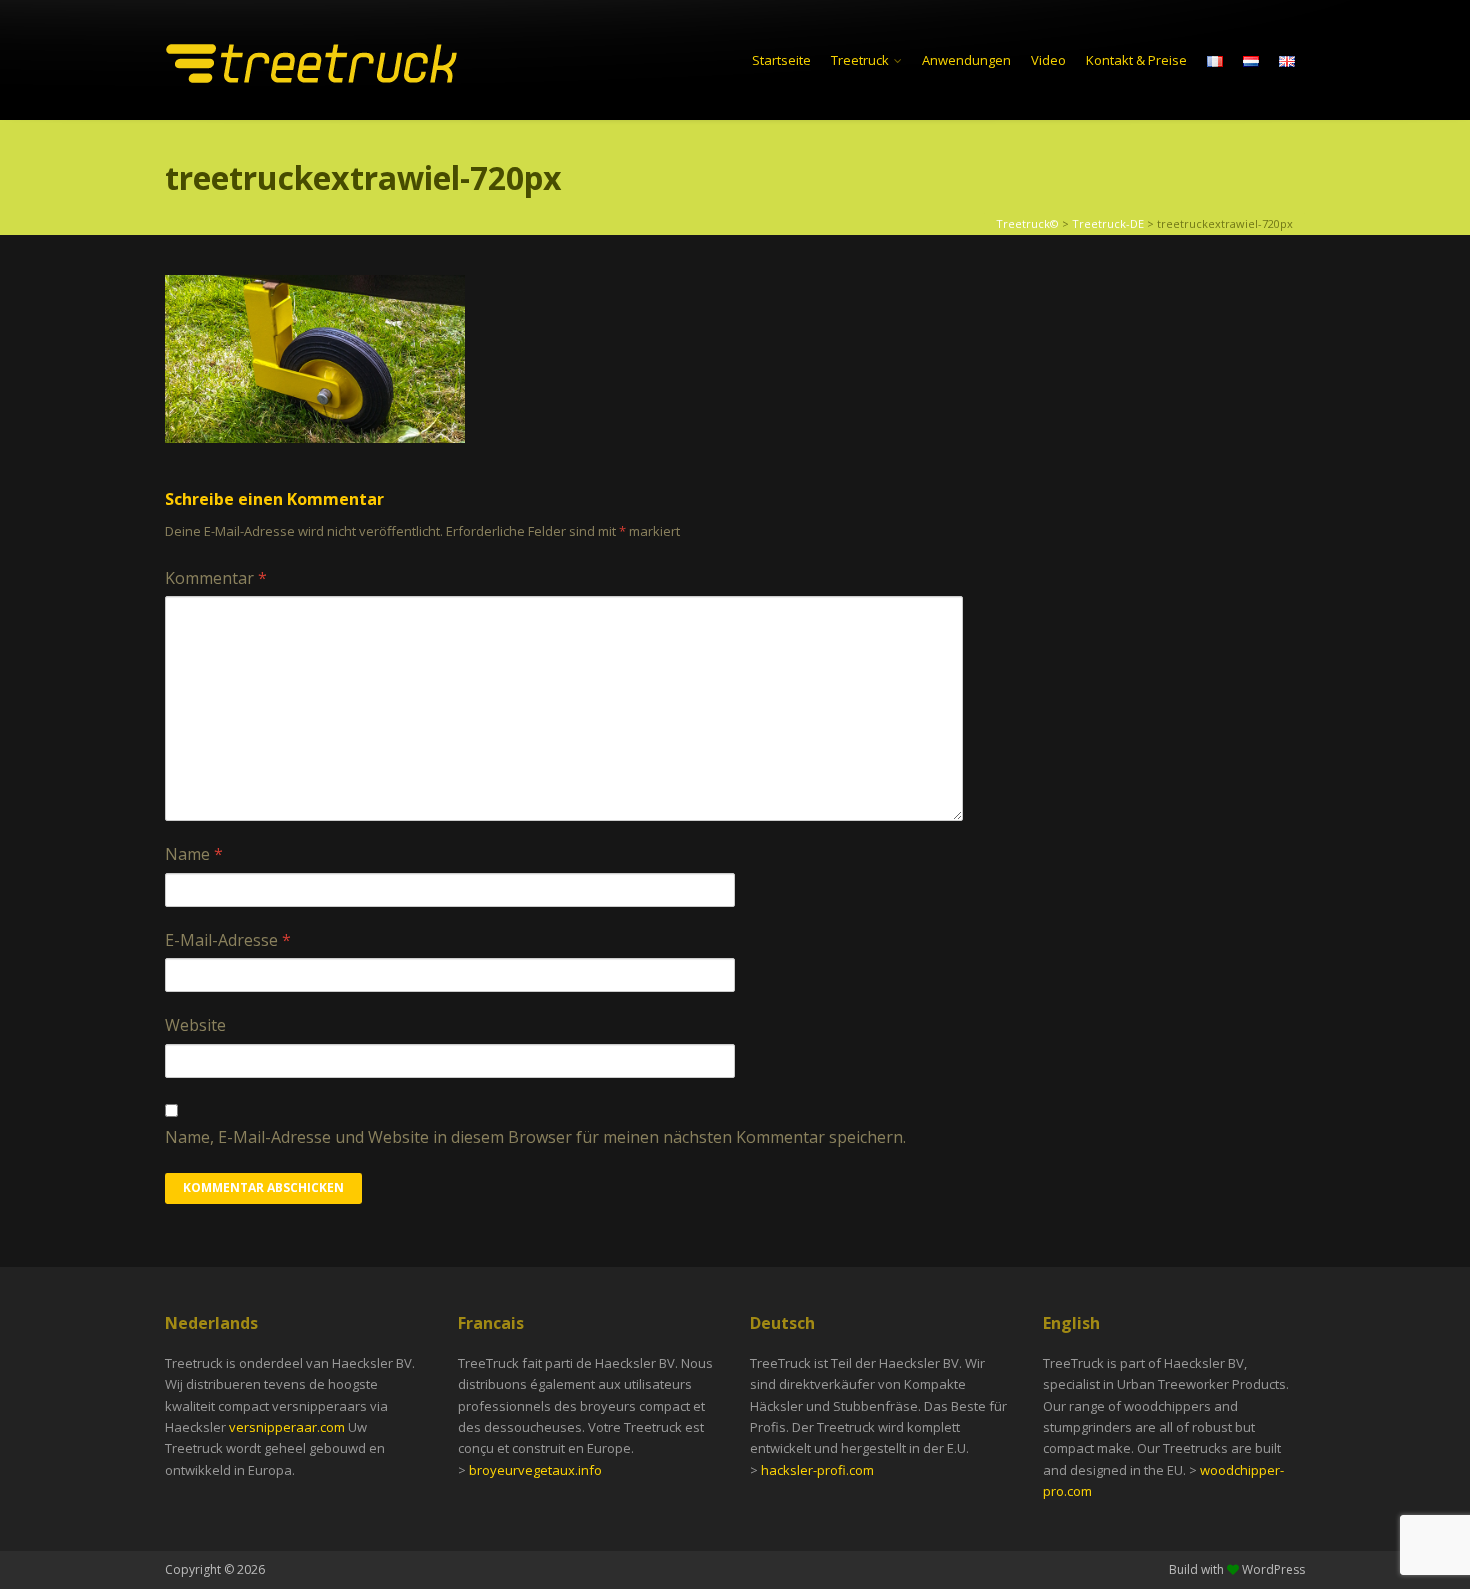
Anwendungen (966, 60)
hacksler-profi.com (817, 1470)
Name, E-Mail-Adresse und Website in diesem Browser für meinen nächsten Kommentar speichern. (535, 1137)
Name (194, 854)
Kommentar (216, 578)
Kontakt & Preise (1136, 60)
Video (1048, 60)
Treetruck (860, 60)
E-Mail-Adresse (228, 940)
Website (195, 1025)
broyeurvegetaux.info (535, 1470)
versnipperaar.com (288, 1427)
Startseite (781, 60)
